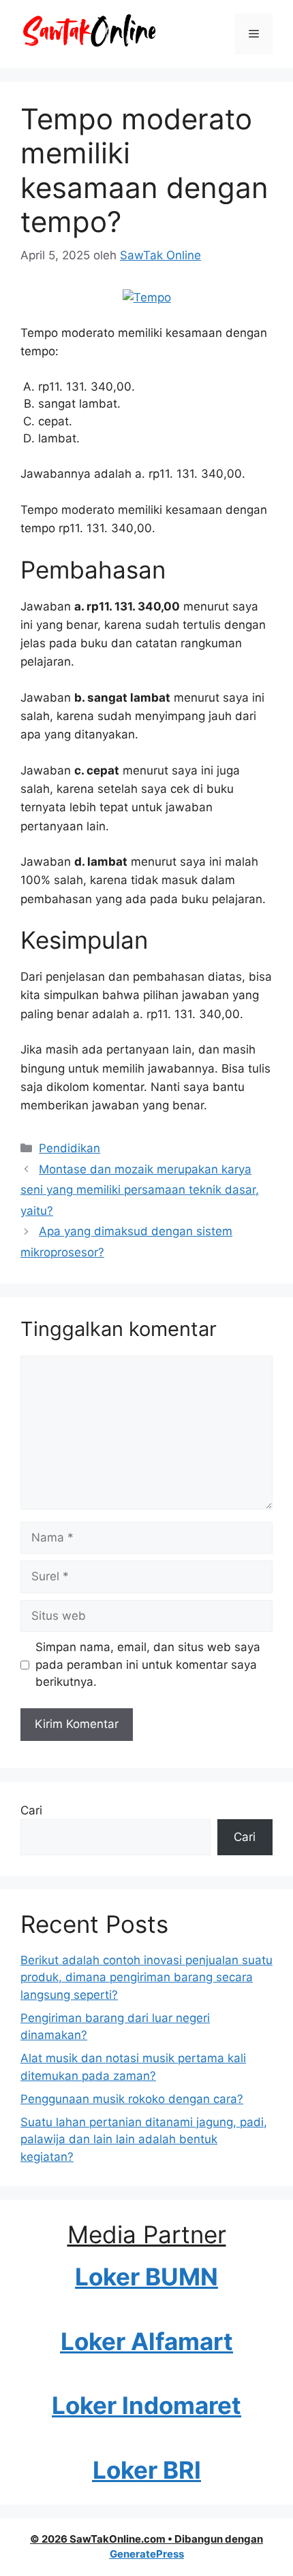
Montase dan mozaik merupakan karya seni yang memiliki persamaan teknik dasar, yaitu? (140, 1190)
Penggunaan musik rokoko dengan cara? (132, 2099)
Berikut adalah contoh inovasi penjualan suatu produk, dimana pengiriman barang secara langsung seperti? (146, 1977)
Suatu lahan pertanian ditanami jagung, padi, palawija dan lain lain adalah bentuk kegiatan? (144, 2139)
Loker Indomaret (146, 2405)
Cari (31, 1810)
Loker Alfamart (147, 2341)
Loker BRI (147, 2470)
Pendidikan (70, 1148)
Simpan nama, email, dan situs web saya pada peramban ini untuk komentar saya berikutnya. (148, 1664)
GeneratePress (147, 2554)
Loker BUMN (146, 2277)
